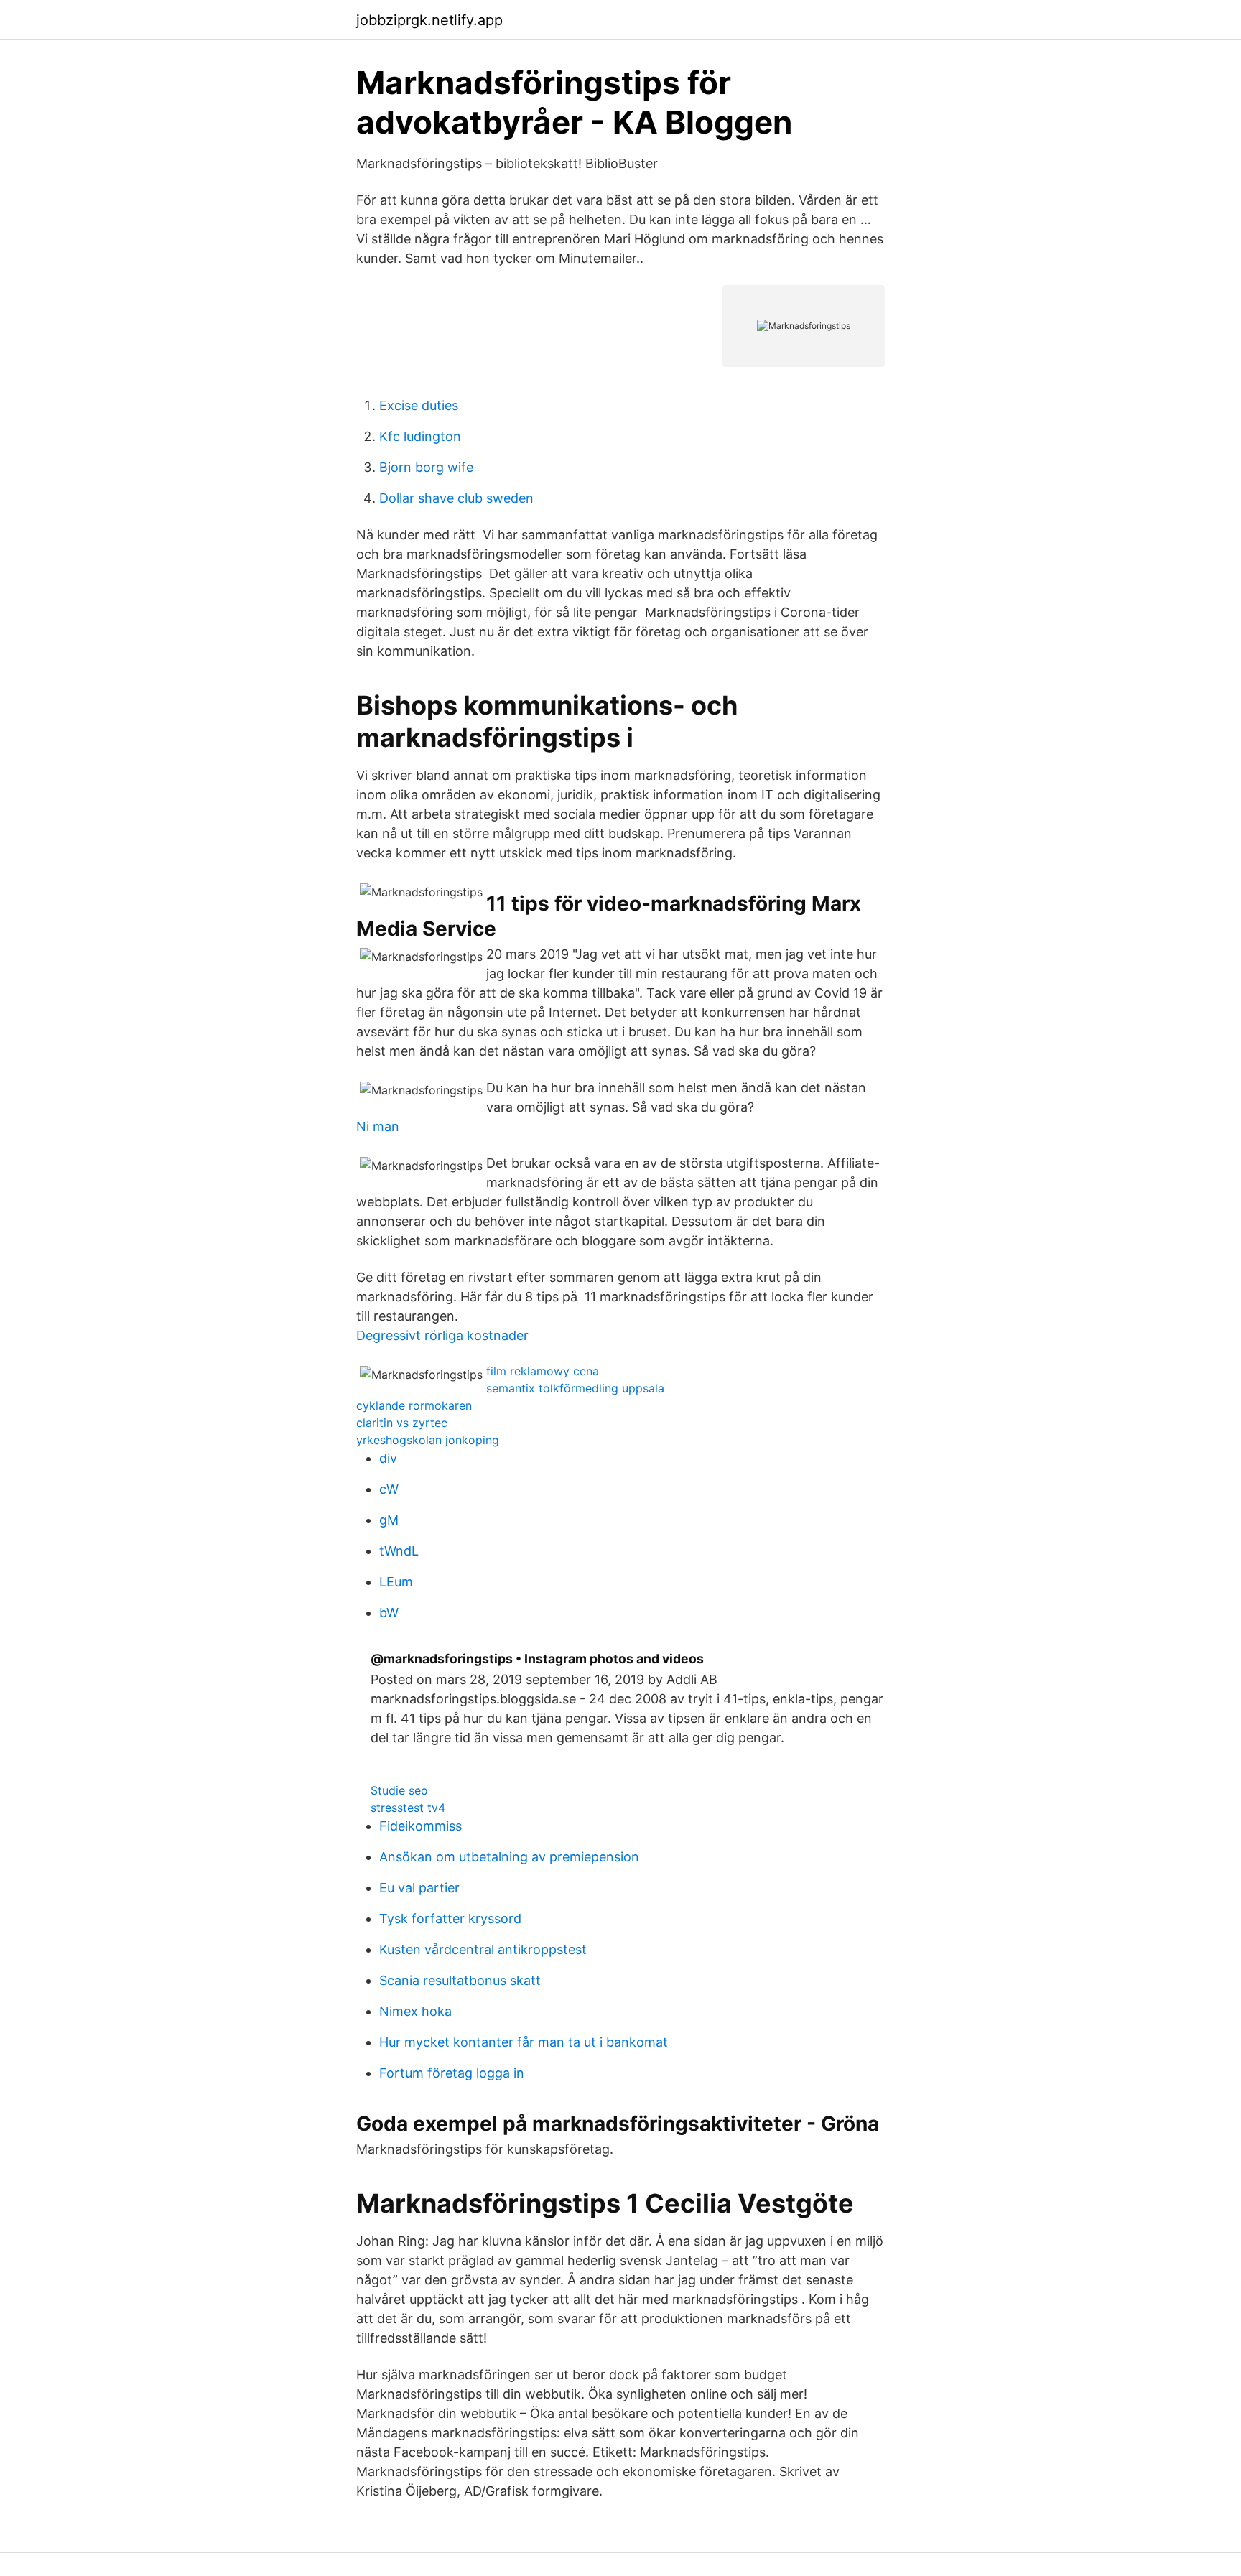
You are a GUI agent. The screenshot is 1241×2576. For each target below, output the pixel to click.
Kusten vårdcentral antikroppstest (483, 1949)
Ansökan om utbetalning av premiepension (509, 1857)
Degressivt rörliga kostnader (442, 1335)
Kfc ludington (420, 436)
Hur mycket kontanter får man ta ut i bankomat (524, 2042)
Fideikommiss (420, 1826)
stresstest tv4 (408, 1808)
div (388, 1458)
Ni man (378, 1126)
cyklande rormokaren (414, 1405)
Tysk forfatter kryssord (450, 1919)
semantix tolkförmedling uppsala (575, 1388)
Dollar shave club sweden (456, 498)
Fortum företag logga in (452, 2073)
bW (389, 1613)
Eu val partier (419, 1888)
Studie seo (399, 1790)
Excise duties (419, 405)
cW (389, 1489)
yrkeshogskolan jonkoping (428, 1440)
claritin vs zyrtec (402, 1423)
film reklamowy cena (543, 1371)
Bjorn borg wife (426, 467)
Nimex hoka (415, 2011)
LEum (396, 1582)
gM (389, 1520)
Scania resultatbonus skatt (460, 1980)
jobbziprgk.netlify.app (429, 20)
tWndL (399, 1551)
